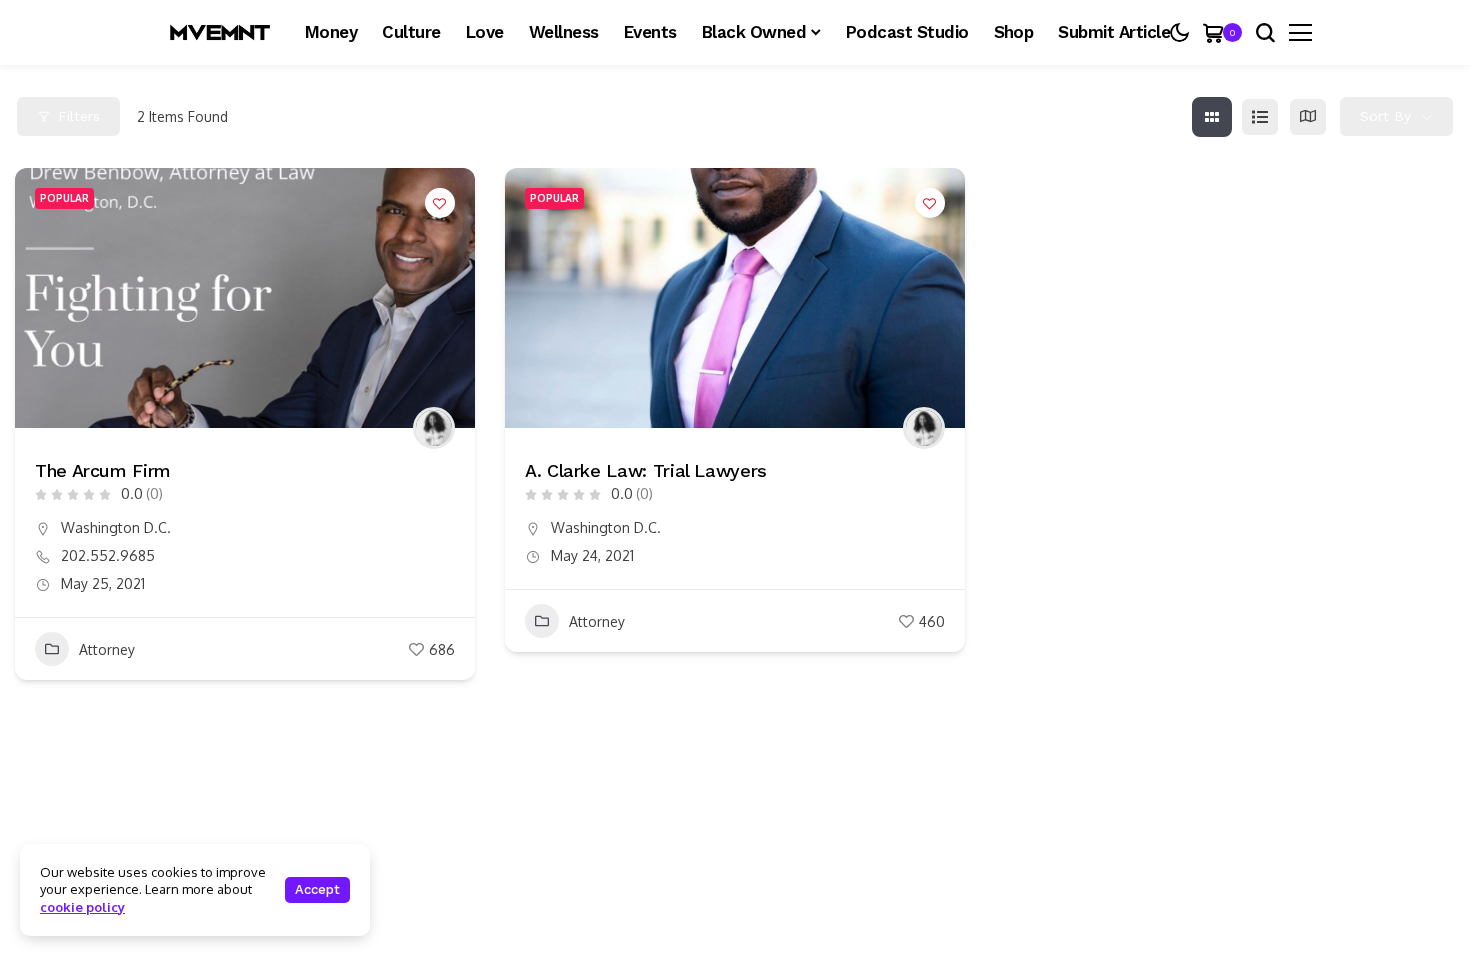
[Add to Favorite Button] (440, 203)
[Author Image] (434, 428)
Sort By (1385, 116)
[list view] (1260, 117)
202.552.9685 (108, 555)
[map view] (1308, 117)
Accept (317, 889)
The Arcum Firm (103, 470)
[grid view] (1212, 117)
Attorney (107, 649)
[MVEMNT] (220, 32)
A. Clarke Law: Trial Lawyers (646, 470)
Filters (79, 116)
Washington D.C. (116, 527)
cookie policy (82, 907)
